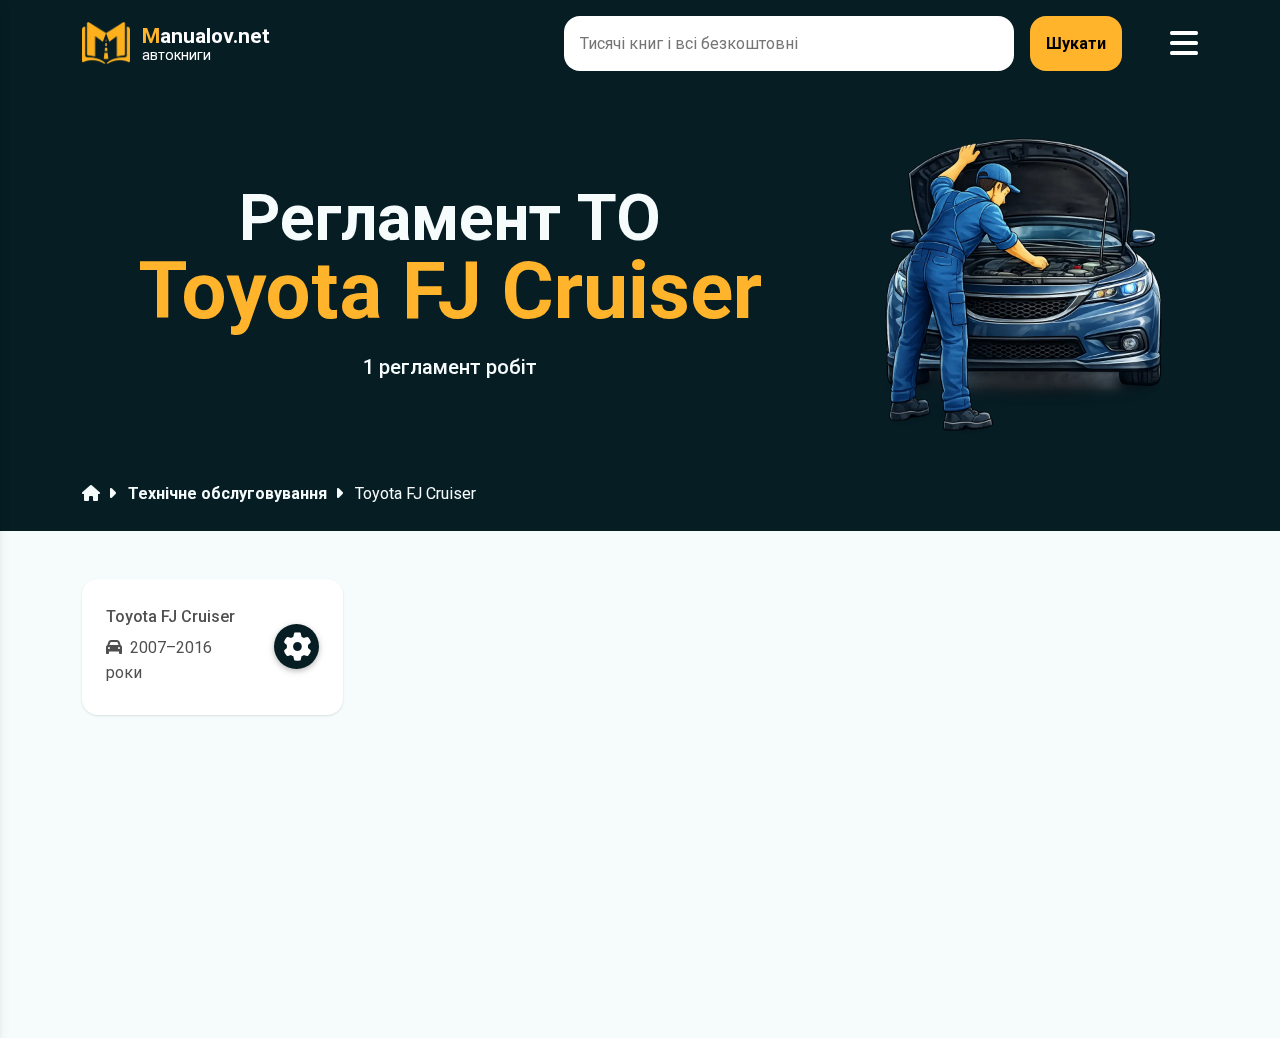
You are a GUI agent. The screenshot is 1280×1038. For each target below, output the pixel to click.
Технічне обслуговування (227, 493)
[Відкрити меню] (1184, 43)
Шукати (1076, 43)
